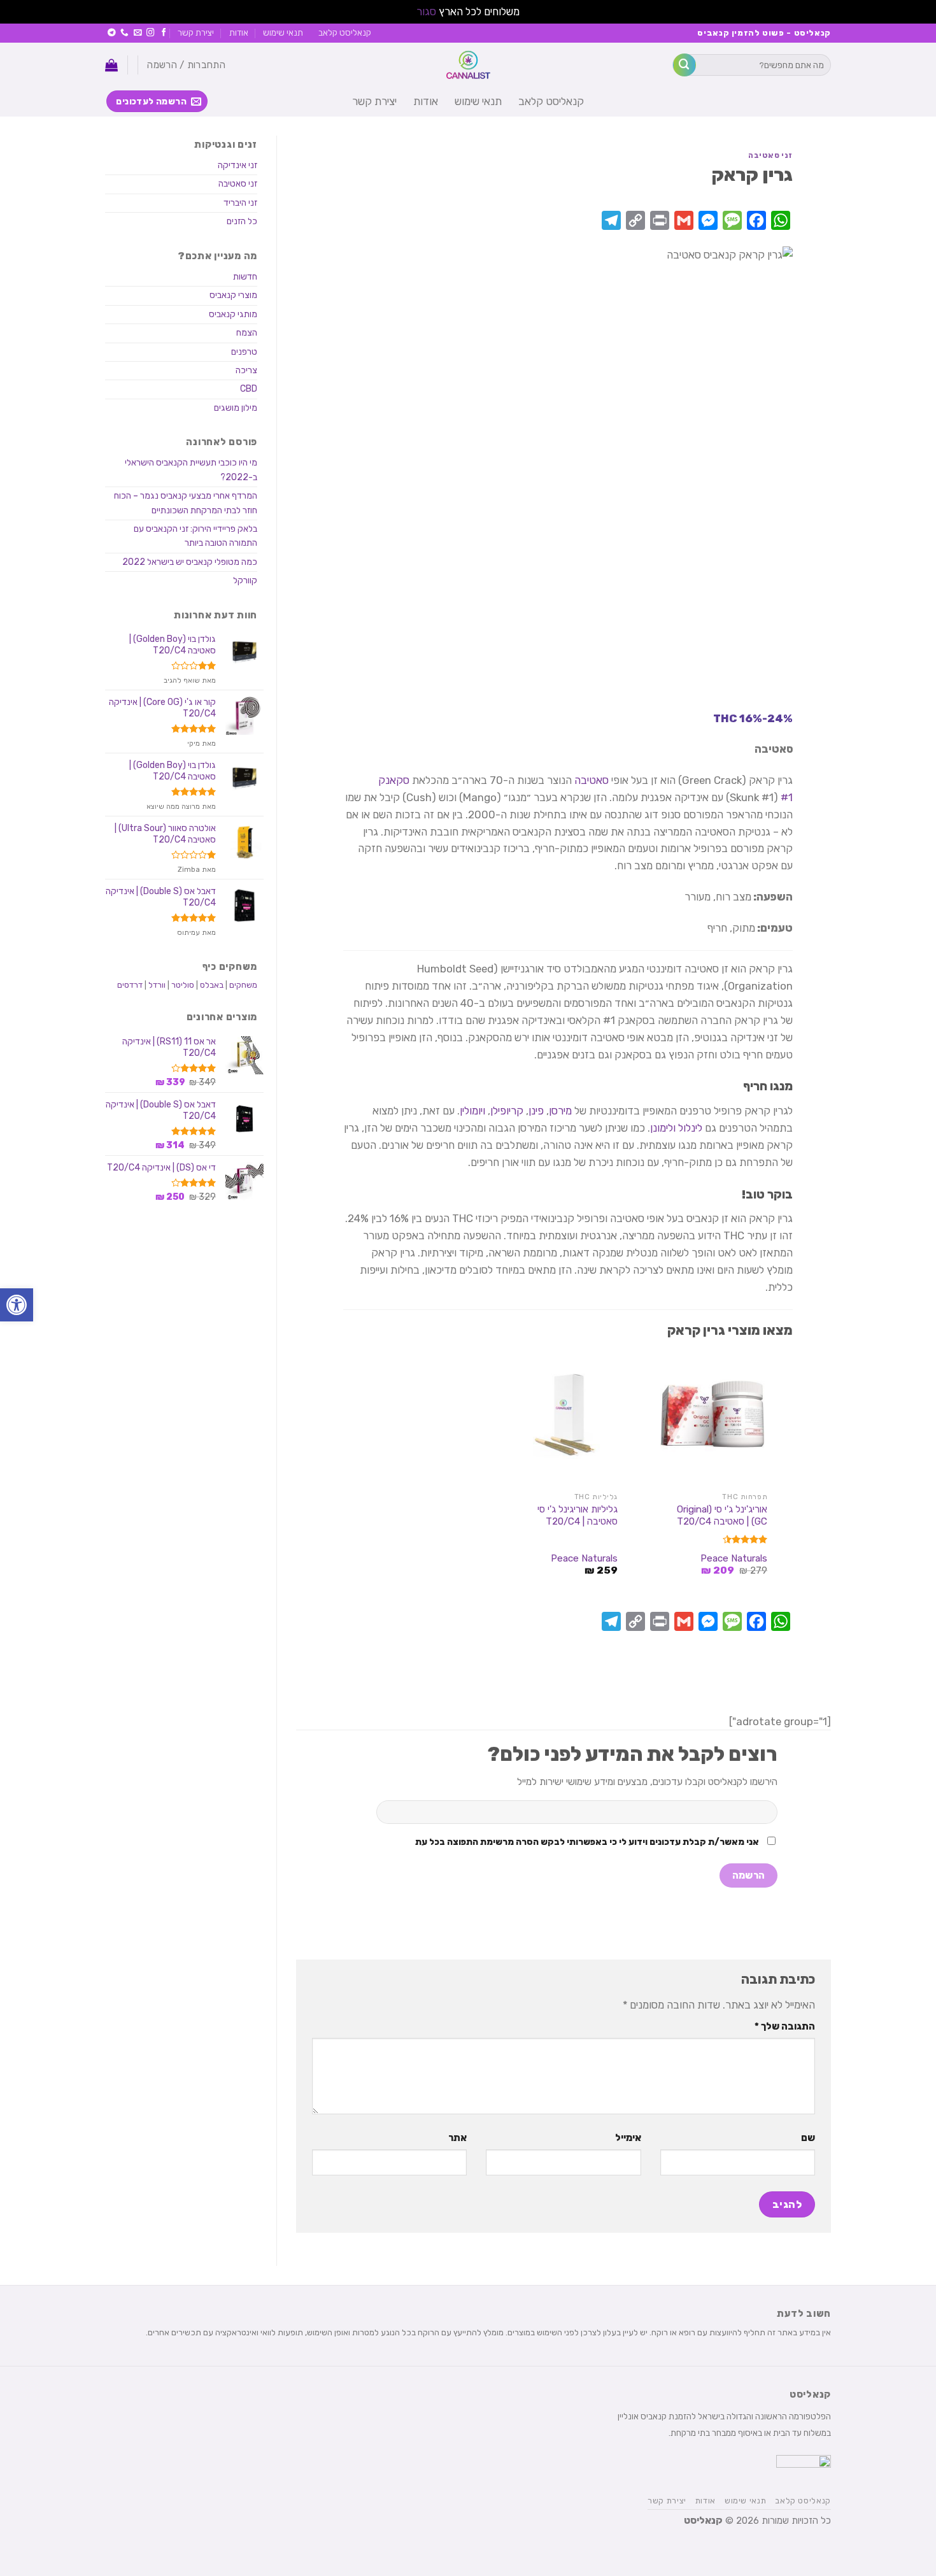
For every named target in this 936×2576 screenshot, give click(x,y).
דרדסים (130, 985)
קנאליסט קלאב (345, 32)
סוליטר (183, 985)
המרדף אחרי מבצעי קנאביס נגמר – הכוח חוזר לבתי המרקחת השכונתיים (186, 503)
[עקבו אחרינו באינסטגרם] (151, 33)
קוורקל (245, 580)
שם (808, 2138)
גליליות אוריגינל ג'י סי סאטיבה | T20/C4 (578, 1516)
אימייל (628, 2138)
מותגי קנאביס (233, 314)
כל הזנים (242, 221)
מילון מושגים (236, 408)
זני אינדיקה (238, 165)
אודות (239, 32)
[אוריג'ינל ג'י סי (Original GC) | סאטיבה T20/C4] (718, 1416)
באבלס (212, 985)
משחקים (243, 985)
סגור (426, 11)
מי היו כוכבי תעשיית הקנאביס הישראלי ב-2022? (191, 470)
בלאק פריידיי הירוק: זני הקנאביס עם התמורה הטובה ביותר (195, 536)
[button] (17, 1305)
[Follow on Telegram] (112, 33)
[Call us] (124, 33)
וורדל (157, 985)
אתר (457, 2138)
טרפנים (244, 352)
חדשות (245, 277)
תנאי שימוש (283, 32)
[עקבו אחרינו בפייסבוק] (164, 33)
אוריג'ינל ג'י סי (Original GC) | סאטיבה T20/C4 (722, 1516)
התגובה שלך (785, 2026)
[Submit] (684, 65)
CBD (249, 389)
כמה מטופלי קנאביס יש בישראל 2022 (190, 562)
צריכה (246, 370)
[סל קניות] (111, 65)
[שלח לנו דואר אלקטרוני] (138, 33)
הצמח (247, 333)
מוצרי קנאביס (233, 295)
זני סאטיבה (770, 155)
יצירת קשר (196, 32)
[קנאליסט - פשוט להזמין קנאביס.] (468, 65)
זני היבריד (240, 203)
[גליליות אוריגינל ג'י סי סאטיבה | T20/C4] (568, 1416)
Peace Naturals (734, 1558)
